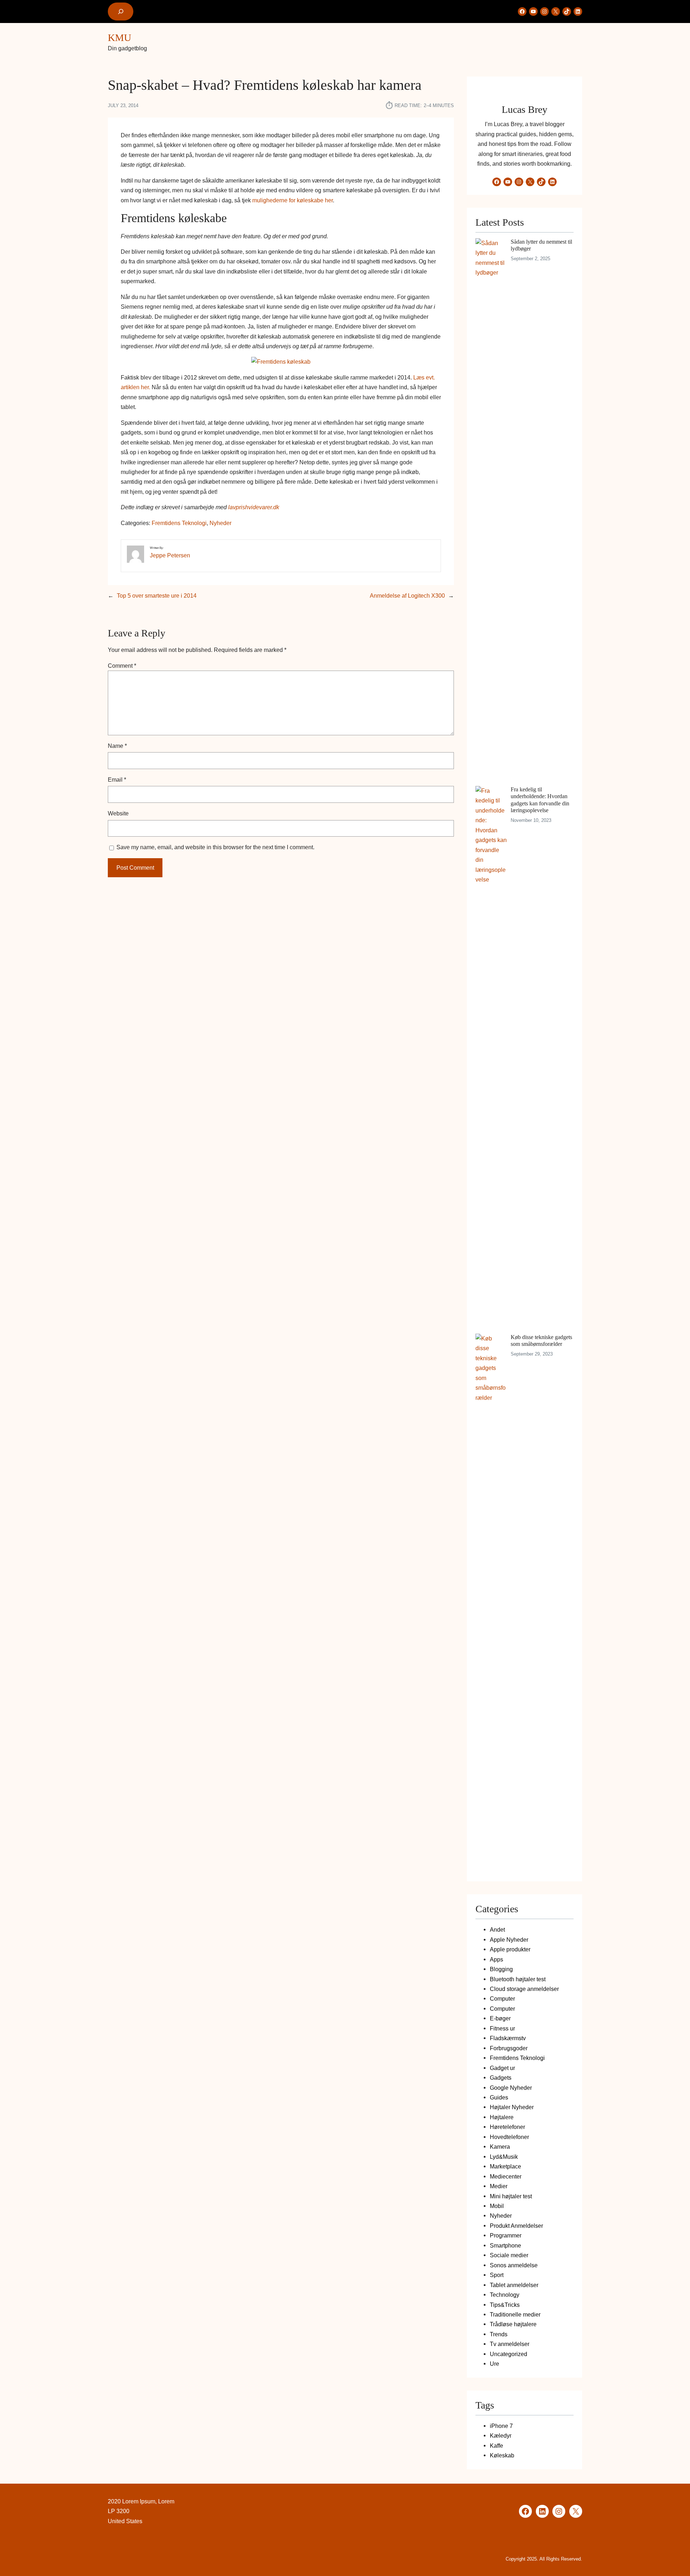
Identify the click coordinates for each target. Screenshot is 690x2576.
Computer (502, 1998)
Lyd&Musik (504, 2157)
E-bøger (500, 2018)
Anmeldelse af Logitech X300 (407, 595)
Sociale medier (509, 2255)
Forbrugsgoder (509, 2048)
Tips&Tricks (505, 2305)
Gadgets (501, 2078)
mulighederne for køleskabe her (293, 200)
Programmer (506, 2235)
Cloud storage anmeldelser (524, 1989)
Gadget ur (502, 2068)
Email (117, 779)
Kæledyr (501, 2435)
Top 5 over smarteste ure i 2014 (157, 595)
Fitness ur (502, 2028)
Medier (499, 2186)
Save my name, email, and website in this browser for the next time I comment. (215, 847)
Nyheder (220, 523)
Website (118, 813)
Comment (122, 666)
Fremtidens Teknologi (179, 523)
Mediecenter (506, 2176)
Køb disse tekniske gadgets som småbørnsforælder (541, 1340)
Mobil (497, 2206)
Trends (499, 2334)
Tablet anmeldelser (514, 2285)
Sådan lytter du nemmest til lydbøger (541, 245)
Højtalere (502, 2117)
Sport (497, 2275)
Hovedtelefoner (509, 2137)
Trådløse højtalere (513, 2324)
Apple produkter (510, 1949)
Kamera (500, 2147)
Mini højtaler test (511, 2196)
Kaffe (496, 2446)
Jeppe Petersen (170, 555)
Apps (496, 1959)
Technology (505, 2295)
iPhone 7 (501, 2426)
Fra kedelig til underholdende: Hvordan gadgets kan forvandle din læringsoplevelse (540, 800)
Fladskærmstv (508, 2038)
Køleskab (502, 2455)
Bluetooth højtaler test (518, 1979)
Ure (494, 2364)
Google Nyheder (511, 2088)
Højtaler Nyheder (512, 2107)
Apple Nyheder (509, 1940)
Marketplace (505, 2166)
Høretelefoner (507, 2127)
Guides (499, 2097)
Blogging (501, 1969)
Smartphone (505, 2245)
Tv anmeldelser (510, 2344)
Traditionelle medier (515, 2314)
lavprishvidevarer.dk (254, 507)
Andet (497, 1929)
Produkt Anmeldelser (516, 2226)
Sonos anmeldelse (514, 2265)
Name (117, 746)
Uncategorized (509, 2354)
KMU (119, 38)
